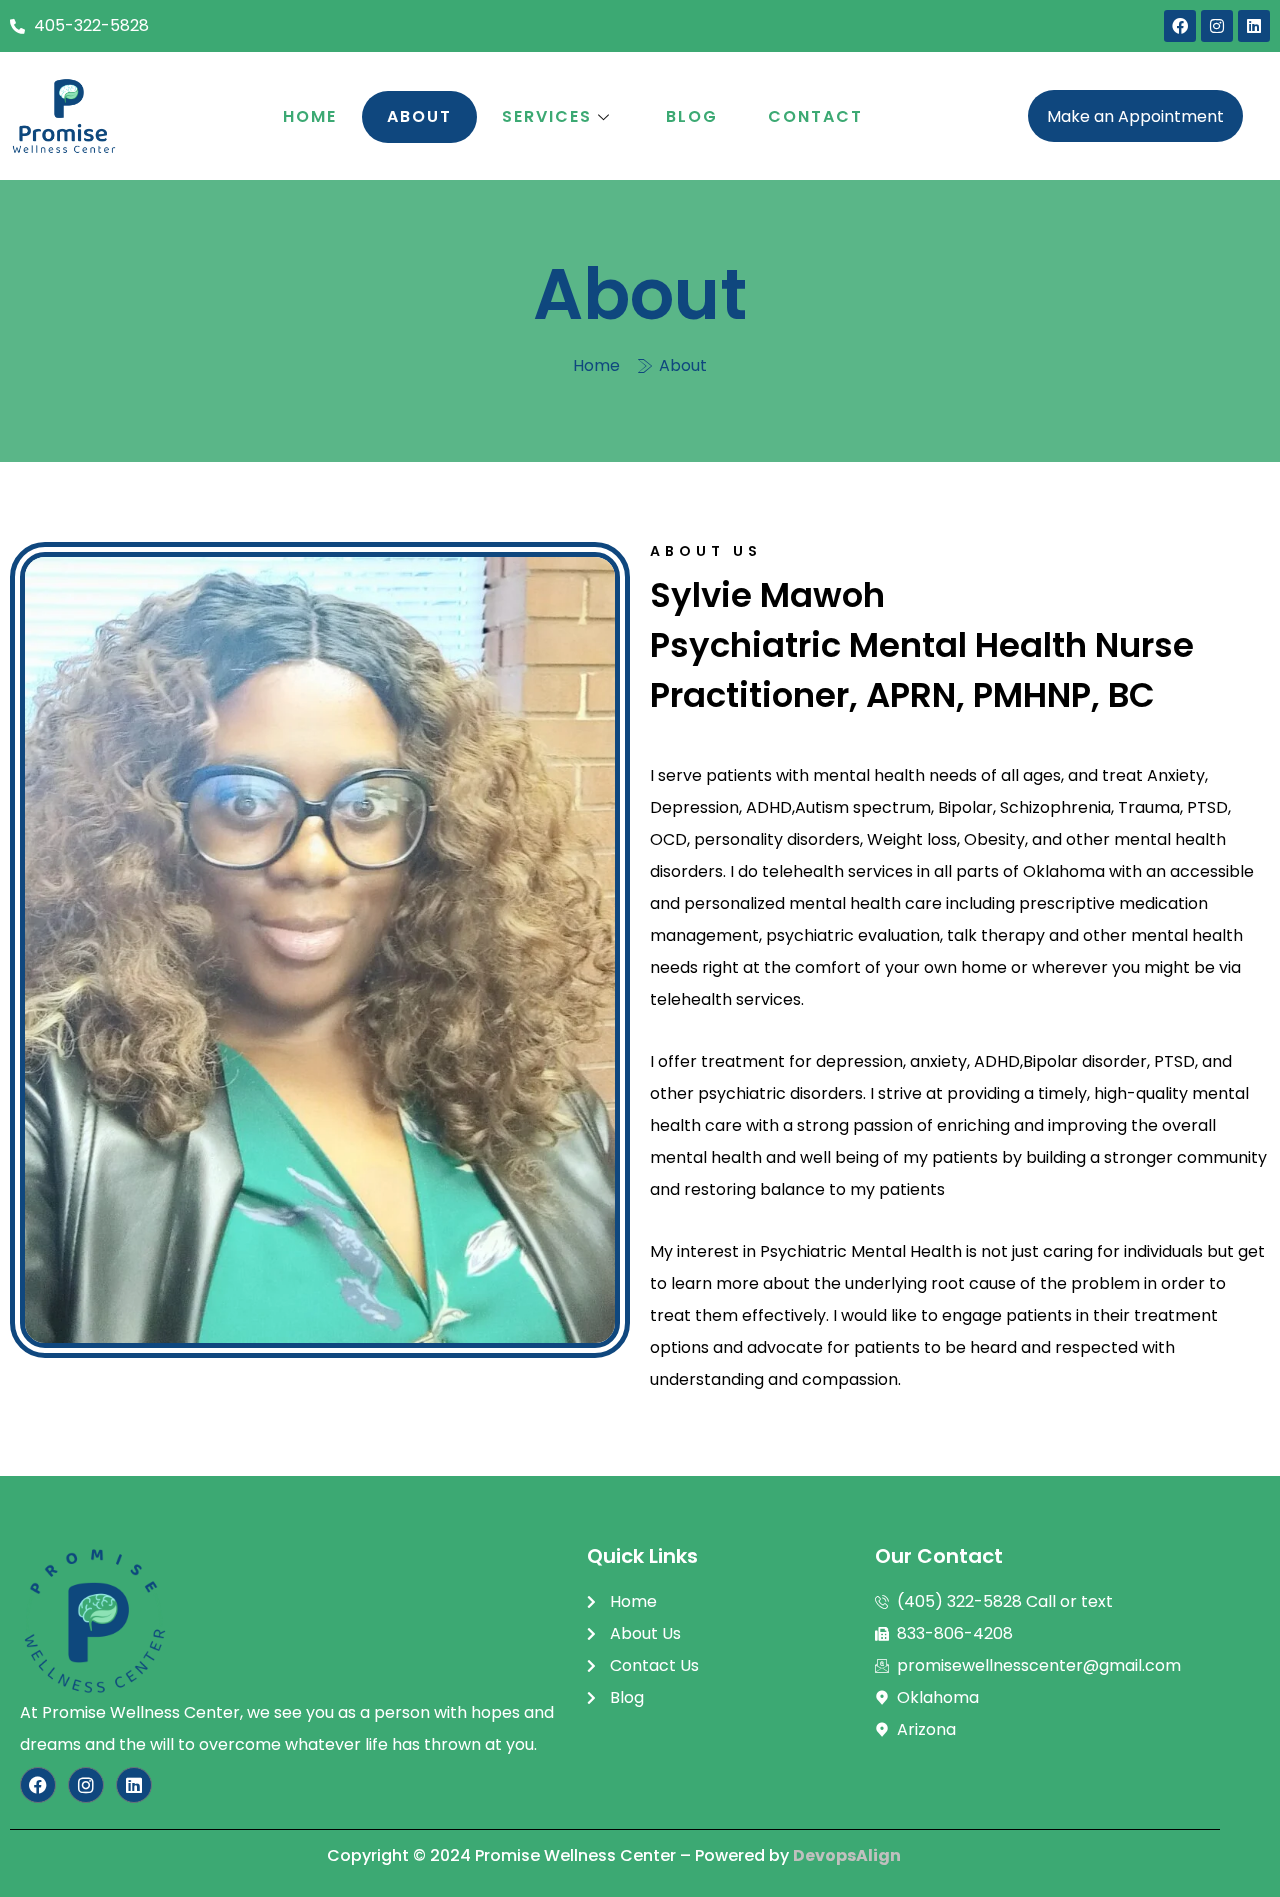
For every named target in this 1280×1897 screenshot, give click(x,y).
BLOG (692, 116)
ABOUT (419, 116)
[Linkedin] (1254, 26)
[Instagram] (1217, 26)
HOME (310, 116)
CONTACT (815, 116)
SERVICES (547, 116)
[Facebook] (1180, 26)
